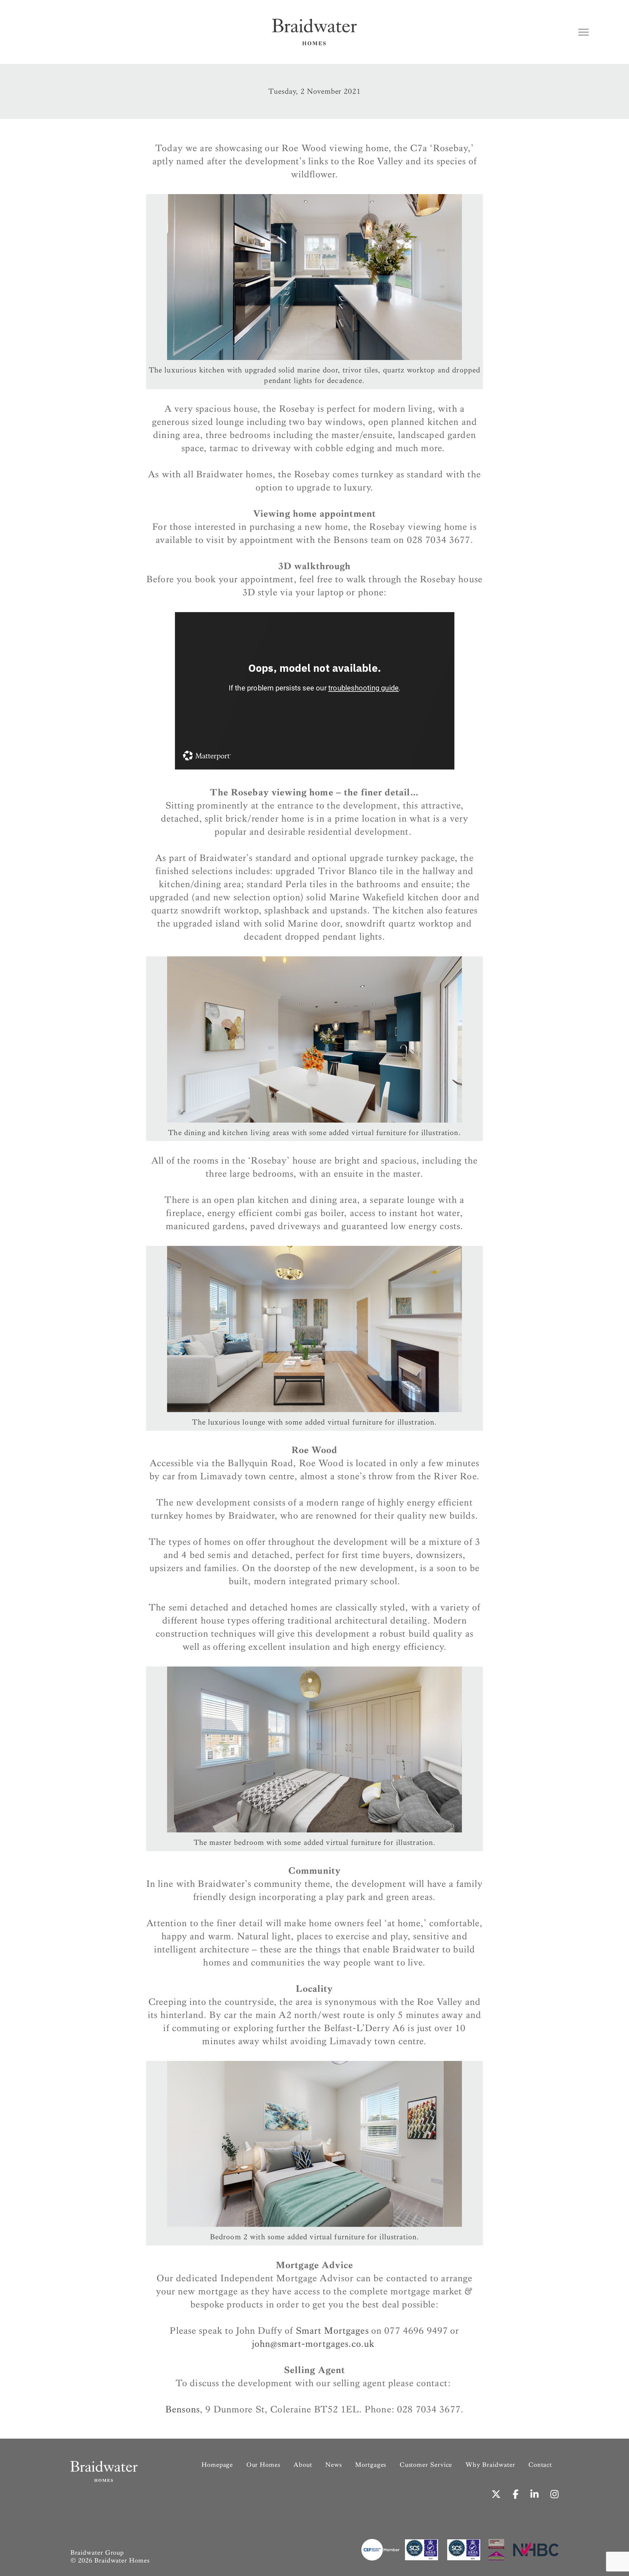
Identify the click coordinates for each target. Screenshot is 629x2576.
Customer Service (426, 2465)
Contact (540, 2465)
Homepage (217, 2465)
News (334, 2465)
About (303, 2465)
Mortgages (371, 2465)
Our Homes (263, 2465)
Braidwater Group (97, 2553)
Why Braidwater (490, 2465)
